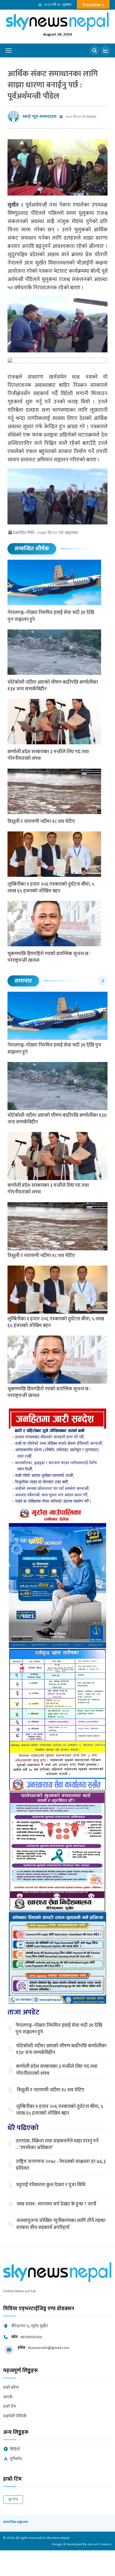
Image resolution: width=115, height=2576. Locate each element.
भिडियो (15, 2449)
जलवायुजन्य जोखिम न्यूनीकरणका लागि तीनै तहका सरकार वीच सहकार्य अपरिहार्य (61, 2224)
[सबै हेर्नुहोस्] (103, 981)
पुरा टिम (13, 2499)
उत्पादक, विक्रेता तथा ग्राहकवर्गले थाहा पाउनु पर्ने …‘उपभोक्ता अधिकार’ (57, 2145)
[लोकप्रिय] (106, 50)
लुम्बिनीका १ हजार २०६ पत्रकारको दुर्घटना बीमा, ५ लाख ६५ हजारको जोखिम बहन (51, 888)
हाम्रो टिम (10, 2407)
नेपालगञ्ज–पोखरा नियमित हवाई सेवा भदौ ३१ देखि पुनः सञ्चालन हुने (51, 616)
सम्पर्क (8, 2397)
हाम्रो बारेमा (11, 2388)
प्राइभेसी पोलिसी (15, 2416)
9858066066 (31, 2337)
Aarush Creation (100, 2544)
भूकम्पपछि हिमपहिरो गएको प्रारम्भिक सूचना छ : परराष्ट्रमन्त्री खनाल (49, 957)
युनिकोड (16, 2459)
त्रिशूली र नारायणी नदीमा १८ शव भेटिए (41, 822)
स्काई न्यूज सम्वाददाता (39, 117)
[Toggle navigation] (9, 50)
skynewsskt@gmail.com (48, 2348)
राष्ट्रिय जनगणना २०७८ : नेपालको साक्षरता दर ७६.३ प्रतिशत (61, 2165)
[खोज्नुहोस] (94, 50)
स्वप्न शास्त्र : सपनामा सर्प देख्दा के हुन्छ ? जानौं (57, 2204)
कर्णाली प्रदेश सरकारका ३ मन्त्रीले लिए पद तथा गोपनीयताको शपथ (48, 755)
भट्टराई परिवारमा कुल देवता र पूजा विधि (51, 2185)
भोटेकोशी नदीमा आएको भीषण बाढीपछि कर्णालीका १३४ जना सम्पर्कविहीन (53, 686)
